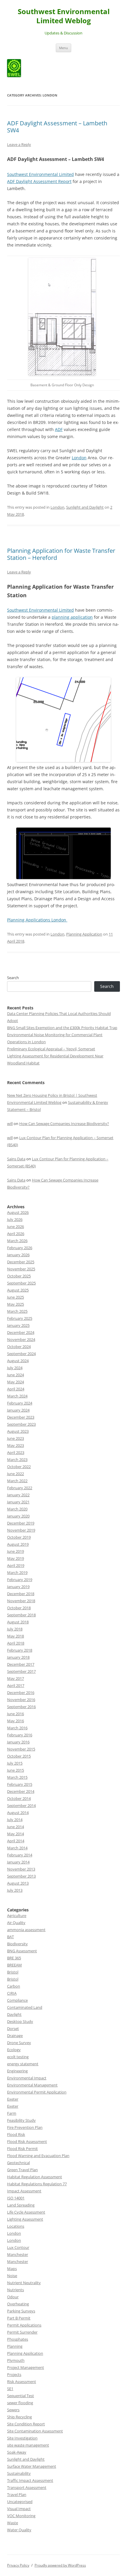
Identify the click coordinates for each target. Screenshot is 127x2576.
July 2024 (15, 1368)
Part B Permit (19, 2318)
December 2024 (21, 1332)
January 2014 (18, 1862)
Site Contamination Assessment (35, 2431)
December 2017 (21, 1664)
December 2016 (21, 1693)
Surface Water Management (32, 2466)
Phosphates (18, 2339)
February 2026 (20, 1248)
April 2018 (16, 1643)
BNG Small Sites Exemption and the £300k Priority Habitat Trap (62, 1028)
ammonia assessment (26, 1930)
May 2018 (16, 1636)
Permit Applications (24, 2325)
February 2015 (20, 1784)
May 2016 (16, 1721)
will (10, 1124)
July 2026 (15, 1219)
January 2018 (18, 1657)
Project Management (26, 2367)
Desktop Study (20, 2021)
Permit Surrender (22, 2332)
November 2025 (21, 1269)
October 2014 (19, 1798)
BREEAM (14, 1965)
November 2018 (21, 1601)
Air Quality (16, 1923)
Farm (12, 2113)
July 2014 (15, 1820)
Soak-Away (17, 2452)
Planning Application (84, 934)
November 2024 (21, 1339)
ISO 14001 (16, 2198)
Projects (14, 2374)
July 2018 (15, 1629)
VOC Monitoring (21, 2516)
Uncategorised (20, 2502)
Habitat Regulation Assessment (35, 2177)
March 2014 (17, 1848)
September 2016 (21, 1707)
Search (13, 978)
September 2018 (21, 1615)
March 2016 (17, 1728)
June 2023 (16, 1438)
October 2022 (19, 1467)
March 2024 (17, 1396)
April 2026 (16, 1234)
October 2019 (19, 1537)
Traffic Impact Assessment (30, 2480)
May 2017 (16, 1678)
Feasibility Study (21, 2120)
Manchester (18, 2254)
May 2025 (16, 1304)
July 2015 (15, 1763)
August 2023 (18, 1431)
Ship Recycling (19, 2417)
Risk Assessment (22, 2382)
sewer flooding (20, 2403)
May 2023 (16, 1445)
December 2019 (21, 1523)
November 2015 (21, 1749)
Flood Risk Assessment (27, 2141)
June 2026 (16, 1227)
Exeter (13, 2099)
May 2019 (16, 1558)
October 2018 (19, 1608)
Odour (13, 2297)
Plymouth (16, 2360)
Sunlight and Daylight (85, 507)
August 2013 (18, 1883)
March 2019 (17, 1572)
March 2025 (17, 1311)
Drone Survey (19, 2043)
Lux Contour (18, 2247)
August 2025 (18, 1290)
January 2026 (18, 1255)
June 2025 (16, 1297)
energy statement (23, 2064)
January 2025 (18, 1325)
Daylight (14, 2014)
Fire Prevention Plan (25, 2127)
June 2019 (16, 1551)
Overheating (18, 2304)
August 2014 (18, 1813)
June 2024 (16, 1375)
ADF (59, 429)
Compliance (17, 2000)
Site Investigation (22, 2438)
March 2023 (17, 1460)
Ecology (14, 2050)
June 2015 (16, 1770)
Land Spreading (21, 2205)
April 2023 (16, 1452)
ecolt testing (18, 2057)
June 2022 (16, 1474)
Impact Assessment (24, 2191)
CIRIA (12, 1993)
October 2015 (19, 1756)
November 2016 (21, 1700)
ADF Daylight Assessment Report (39, 181)
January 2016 (18, 1742)
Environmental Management (32, 2085)
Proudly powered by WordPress (60, 2565)
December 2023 (21, 1417)
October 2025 (19, 1276)
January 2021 (18, 1502)
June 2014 (16, 1827)
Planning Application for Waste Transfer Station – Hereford (61, 554)
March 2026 (17, 1241)
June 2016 (16, 1714)
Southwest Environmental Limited (40, 174)
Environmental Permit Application (37, 2092)
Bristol (13, 1972)
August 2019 (18, 1544)
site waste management (28, 2445)
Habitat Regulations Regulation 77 (37, 2184)
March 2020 (17, 1509)
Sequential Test (21, 2396)
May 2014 (16, 1834)
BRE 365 (14, 1958)
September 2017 (21, 1671)
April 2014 (16, 1841)
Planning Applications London (37, 920)
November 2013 (21, 1869)
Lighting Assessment (25, 2219)
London (79, 458)
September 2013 (21, 1876)
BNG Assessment (22, 1951)
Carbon (14, 1986)
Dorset (13, 2028)
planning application (72, 617)
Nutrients (16, 2290)
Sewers (13, 2410)
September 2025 (21, 1283)
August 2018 (18, 1622)
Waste (13, 2523)
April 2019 (16, 1565)
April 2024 (16, 1389)
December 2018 (21, 1594)
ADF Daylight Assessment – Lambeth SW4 (57, 127)
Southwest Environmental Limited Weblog (64, 16)
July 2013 (15, 1890)
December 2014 (21, 1791)
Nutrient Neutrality (24, 2283)
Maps (12, 2269)
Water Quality (19, 2530)
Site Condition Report (26, 2424)
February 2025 (20, 1318)
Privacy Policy (18, 2565)
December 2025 (21, 1262)
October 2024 (19, 1347)
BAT (10, 1937)
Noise (12, 2276)
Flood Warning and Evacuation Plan (38, 2156)
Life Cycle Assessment (26, 2212)
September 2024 (21, 1354)
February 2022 (20, 1488)
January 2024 (18, 1410)
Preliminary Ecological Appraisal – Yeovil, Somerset (51, 1049)
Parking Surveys (21, 2311)
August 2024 (18, 1361)
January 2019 (18, 1587)
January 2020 (18, 1516)
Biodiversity (17, 1944)
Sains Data (16, 1159)
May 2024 (16, 1382)
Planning (15, 2346)
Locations (16, 2226)
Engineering (17, 2071)
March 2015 (17, 1777)
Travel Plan (17, 2495)
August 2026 (18, 1212)
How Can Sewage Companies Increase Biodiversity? (64, 1124)
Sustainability (19, 2473)
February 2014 (20, 1855)
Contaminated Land (25, 2007)
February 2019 (20, 1580)
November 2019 (21, 1530)
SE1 (10, 2389)
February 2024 (20, 1403)
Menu (63, 48)
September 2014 (21, 1805)
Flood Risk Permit (22, 2149)
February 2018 (20, 1650)
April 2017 (16, 1685)
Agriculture (17, 1916)
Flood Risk (16, 2134)
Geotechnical (18, 2163)
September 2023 (21, 1424)
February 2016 (20, 1735)
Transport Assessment (27, 2487)
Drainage (15, 2036)
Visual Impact (19, 2509)
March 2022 (17, 1481)
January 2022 (18, 1495)
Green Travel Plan (22, 2170)
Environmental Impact (27, 2078)
